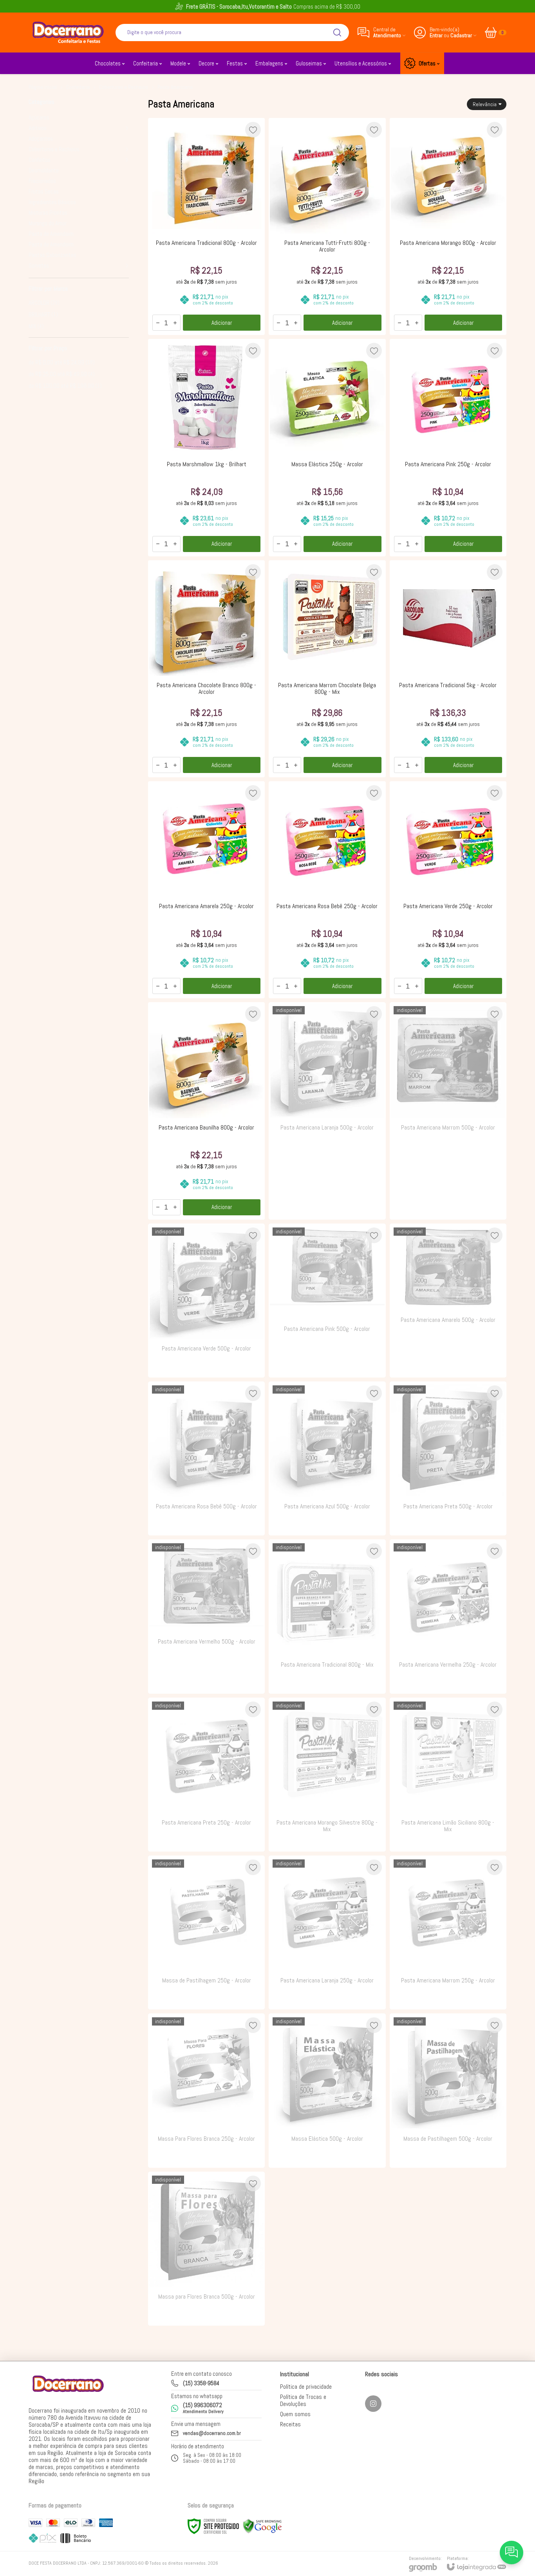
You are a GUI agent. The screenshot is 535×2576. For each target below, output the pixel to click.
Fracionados (42, 181)
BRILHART (43, 314)
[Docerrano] (68, 32)
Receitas (290, 2424)
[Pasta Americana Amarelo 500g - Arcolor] (448, 1301)
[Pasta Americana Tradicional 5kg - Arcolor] (448, 669)
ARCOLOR (44, 303)
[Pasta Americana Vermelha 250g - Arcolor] (448, 1616)
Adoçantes (41, 138)
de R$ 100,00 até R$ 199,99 (65, 386)
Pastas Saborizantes (52, 255)
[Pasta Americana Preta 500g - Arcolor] (448, 1458)
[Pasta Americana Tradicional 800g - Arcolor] (206, 226)
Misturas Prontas (48, 213)
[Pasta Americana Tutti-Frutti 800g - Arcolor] (327, 226)
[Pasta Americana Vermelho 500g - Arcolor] (206, 1616)
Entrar (436, 35)
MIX (36, 326)
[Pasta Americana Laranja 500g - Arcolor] (327, 1111)
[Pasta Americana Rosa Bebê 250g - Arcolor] (327, 890)
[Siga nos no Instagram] (373, 2404)
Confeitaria (78, 87)
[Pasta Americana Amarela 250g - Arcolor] (206, 890)
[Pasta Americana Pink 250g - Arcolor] (448, 447)
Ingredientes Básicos (52, 202)
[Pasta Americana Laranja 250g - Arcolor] (327, 1932)
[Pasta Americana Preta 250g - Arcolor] (206, 1775)
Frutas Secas (44, 191)
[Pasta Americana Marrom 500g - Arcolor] (448, 1111)
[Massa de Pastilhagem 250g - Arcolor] (206, 1932)
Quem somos (295, 2414)
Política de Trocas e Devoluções (303, 2400)
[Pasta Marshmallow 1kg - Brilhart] (206, 447)
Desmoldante (44, 170)
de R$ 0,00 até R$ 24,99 (62, 362)
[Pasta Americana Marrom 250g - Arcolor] (448, 1932)
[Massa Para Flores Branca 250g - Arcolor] (206, 2090)
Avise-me (327, 1204)
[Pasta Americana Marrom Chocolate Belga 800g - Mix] (327, 669)
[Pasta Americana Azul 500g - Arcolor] (327, 1458)
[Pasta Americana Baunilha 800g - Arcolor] (206, 1111)
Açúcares (39, 117)
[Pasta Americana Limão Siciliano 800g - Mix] (448, 1775)
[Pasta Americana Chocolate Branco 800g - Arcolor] (206, 669)
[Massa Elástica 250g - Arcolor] (327, 447)
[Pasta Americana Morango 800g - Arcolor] (448, 226)
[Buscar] (337, 33)
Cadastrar (461, 35)
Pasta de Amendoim (51, 234)
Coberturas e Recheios (124, 87)
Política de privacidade (306, 2387)
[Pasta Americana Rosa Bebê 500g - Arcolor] (206, 1458)
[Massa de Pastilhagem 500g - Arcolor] (448, 2090)
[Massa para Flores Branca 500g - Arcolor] (206, 2249)
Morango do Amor (48, 223)
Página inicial (43, 87)
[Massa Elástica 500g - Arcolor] (327, 2090)
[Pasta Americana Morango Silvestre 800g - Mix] (327, 1775)
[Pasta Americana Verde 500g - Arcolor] (206, 1301)
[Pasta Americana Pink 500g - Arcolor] (327, 1301)
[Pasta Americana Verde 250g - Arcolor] (448, 890)
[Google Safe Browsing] (262, 2526)
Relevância (485, 104)
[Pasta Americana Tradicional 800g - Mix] (327, 1616)
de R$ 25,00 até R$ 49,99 (62, 374)
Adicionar (222, 323)
